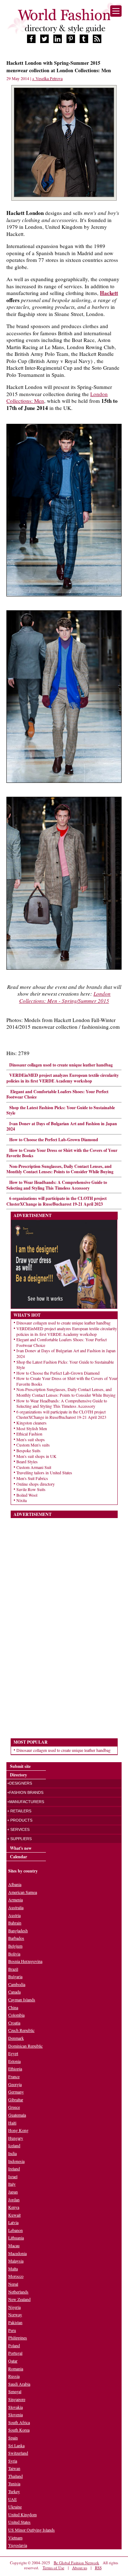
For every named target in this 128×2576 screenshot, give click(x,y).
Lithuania (16, 2238)
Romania (16, 2369)
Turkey (14, 2491)
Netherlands (18, 2292)
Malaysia (16, 2261)
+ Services (18, 1829)
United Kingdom (22, 2514)
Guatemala (17, 2115)
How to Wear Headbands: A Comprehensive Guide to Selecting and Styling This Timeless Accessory (57, 1185)
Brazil (13, 1969)
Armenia (15, 1900)
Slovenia (15, 2414)
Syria (13, 2461)
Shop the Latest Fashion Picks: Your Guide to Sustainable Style (61, 1110)
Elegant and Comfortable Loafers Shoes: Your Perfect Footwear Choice (57, 1094)
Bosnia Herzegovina (25, 1961)
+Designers (20, 1783)
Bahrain (15, 1923)
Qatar (13, 2361)
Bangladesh (18, 1930)
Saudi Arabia (19, 2384)
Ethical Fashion (29, 1434)
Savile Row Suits (31, 1489)
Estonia (14, 2061)
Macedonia (17, 2253)
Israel (13, 2176)
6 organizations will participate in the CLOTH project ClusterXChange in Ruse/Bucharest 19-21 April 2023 (57, 1201)
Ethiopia (15, 2069)
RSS (98, 2568)
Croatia (14, 2023)
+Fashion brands (25, 1792)
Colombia (16, 2015)
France (14, 2076)
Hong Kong (18, 2130)
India (12, 2153)
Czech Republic (21, 2030)
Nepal (13, 2284)
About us (80, 2568)
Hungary (16, 2138)
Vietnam (15, 2538)
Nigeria (14, 2307)
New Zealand (19, 2299)
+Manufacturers (26, 1802)
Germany (16, 2092)
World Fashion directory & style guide (64, 21)
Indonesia (16, 2161)
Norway (15, 2314)
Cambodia (17, 1984)
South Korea (19, 2430)
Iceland (14, 2145)
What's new (21, 1848)
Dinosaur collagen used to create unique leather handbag (61, 1065)
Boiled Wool (27, 1495)
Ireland (14, 2169)
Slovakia (15, 2407)
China (13, 2007)
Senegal (15, 2391)
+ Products (20, 1820)
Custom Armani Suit (34, 1467)
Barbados (16, 1938)
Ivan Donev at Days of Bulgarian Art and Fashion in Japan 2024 (62, 1126)
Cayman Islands (22, 2000)
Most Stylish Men (32, 1428)
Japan (13, 2192)
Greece (14, 2107)
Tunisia (14, 2483)
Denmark (16, 2038)
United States (19, 2522)
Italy (12, 2184)
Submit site (20, 1766)
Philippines (18, 2338)
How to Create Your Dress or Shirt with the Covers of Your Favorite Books (62, 1153)
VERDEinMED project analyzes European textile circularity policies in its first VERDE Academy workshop (63, 1078)
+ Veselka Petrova (47, 78)
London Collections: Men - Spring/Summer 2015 (65, 997)
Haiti (12, 2123)
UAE (12, 2499)
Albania (15, 1884)
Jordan (14, 2200)
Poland (14, 2345)
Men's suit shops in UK (36, 1456)
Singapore (17, 2399)
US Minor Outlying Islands (31, 2530)
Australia (16, 1907)
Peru (12, 2330)
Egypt (13, 2053)
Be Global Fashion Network (76, 2563)
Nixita (22, 1500)
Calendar (18, 1857)
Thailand (15, 2476)
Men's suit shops (31, 1439)
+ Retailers (19, 1811)
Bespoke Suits (28, 1450)
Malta (13, 2269)
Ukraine (15, 2507)
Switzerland (18, 2453)
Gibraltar (16, 2100)
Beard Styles (27, 1461)
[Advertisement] (64, 1625)
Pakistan (15, 2322)
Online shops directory (36, 1484)
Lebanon (15, 2230)
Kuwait (14, 2215)
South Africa (19, 2422)
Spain (13, 2438)
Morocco (16, 2276)
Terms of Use (54, 2568)
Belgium (15, 1946)
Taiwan (14, 2468)
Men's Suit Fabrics (32, 1478)
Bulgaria (15, 1976)
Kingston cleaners (31, 1423)
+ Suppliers (19, 1839)
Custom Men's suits (33, 1445)
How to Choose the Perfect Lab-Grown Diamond (54, 1140)
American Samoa (23, 1892)
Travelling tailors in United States (44, 1473)
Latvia (13, 2222)
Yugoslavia (18, 2545)
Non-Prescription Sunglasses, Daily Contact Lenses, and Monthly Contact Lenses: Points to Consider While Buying (60, 1169)
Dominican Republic (25, 2046)
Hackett (109, 293)
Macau (14, 2245)
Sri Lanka (16, 2445)
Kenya (14, 2207)
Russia (14, 2376)
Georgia (15, 2084)
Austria (14, 1915)
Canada (14, 1992)
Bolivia (14, 1954)
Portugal (15, 2353)
